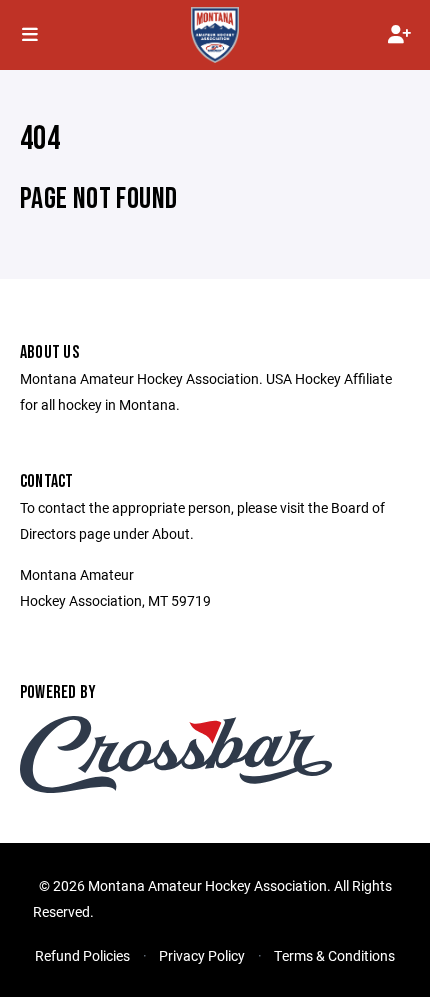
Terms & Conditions (334, 955)
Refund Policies (82, 955)
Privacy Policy (202, 955)
